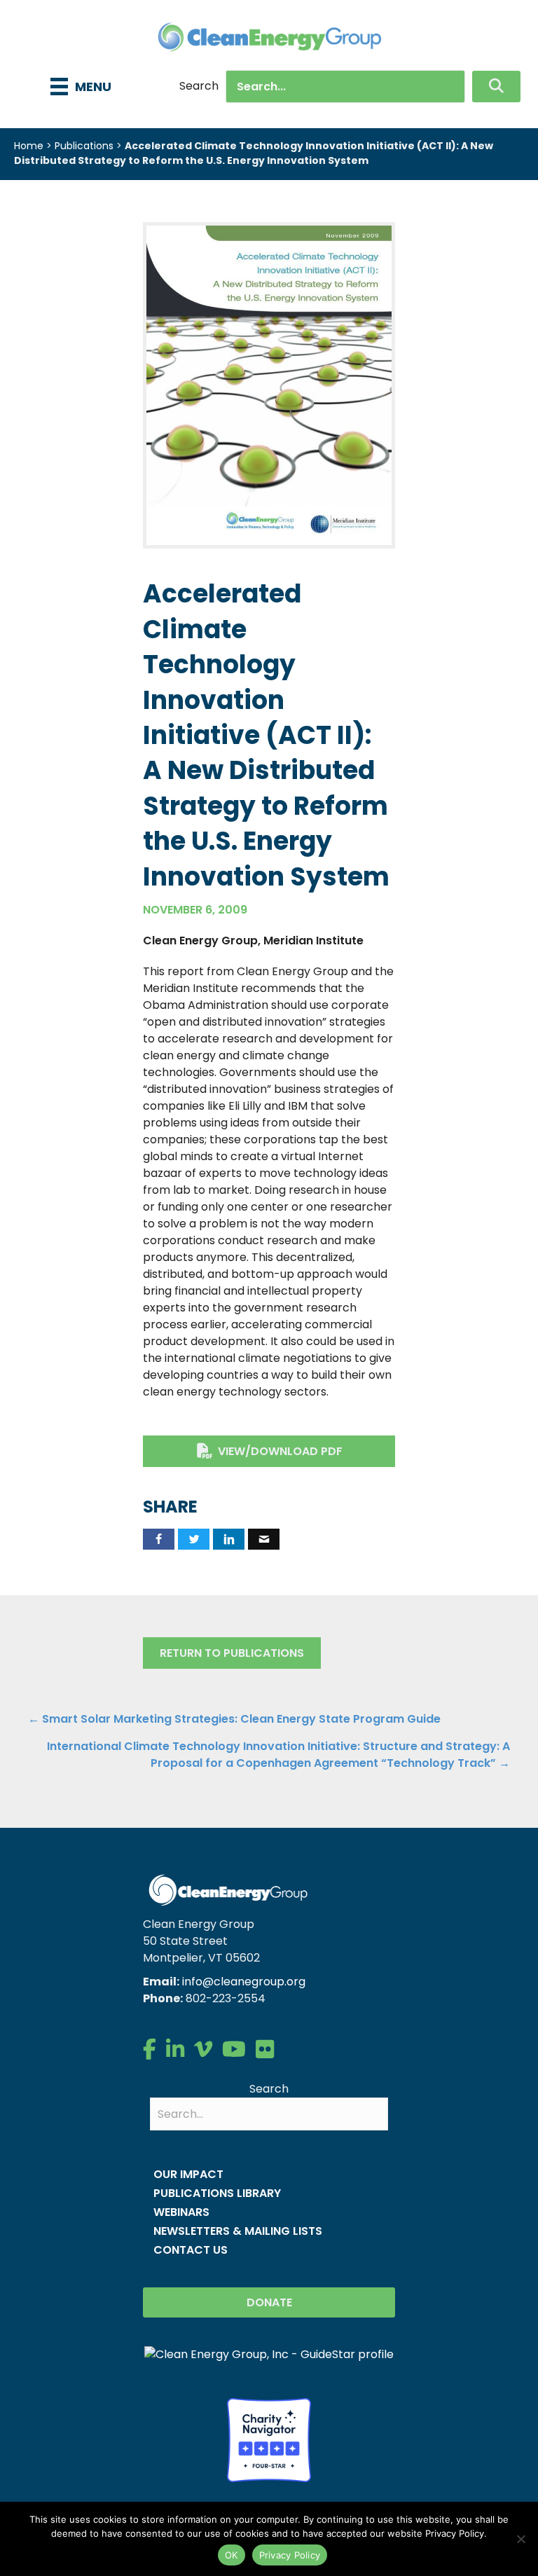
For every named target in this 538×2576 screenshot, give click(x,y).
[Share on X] (194, 1539)
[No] (520, 2539)
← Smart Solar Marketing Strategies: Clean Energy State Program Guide (234, 1719)
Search (199, 86)
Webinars (181, 2212)
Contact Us (191, 2250)
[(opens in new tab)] (269, 385)
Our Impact (188, 2174)
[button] (496, 87)
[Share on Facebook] (159, 1539)
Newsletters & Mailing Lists (238, 2231)
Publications (84, 146)
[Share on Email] (264, 1539)
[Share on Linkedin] (229, 1539)
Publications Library (217, 2193)
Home (29, 146)
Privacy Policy (290, 2555)
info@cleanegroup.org (244, 1982)
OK (232, 2555)
